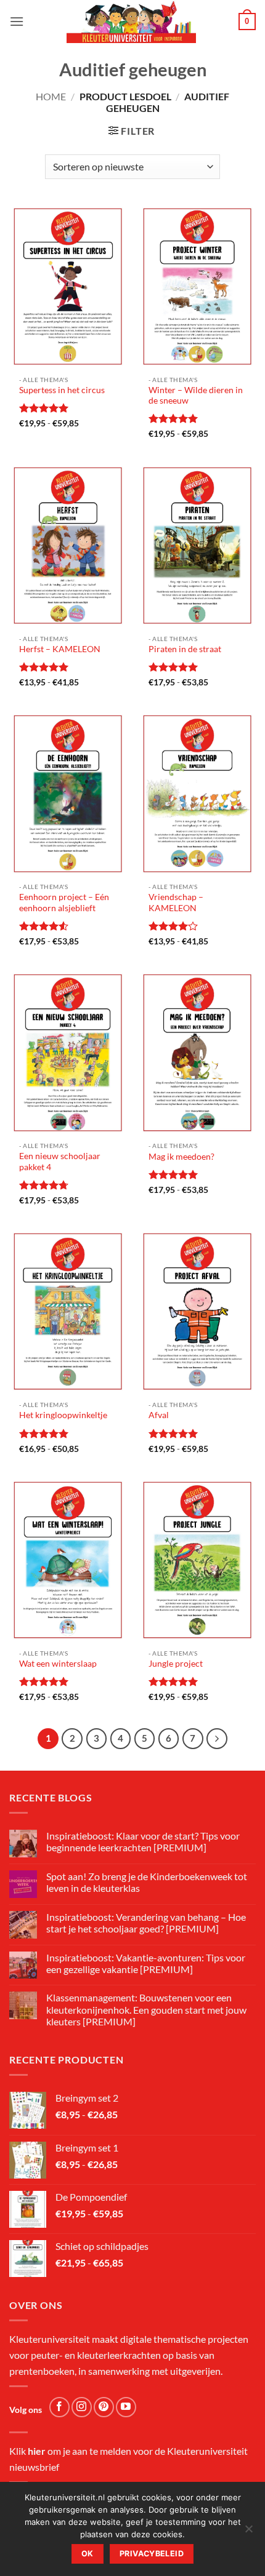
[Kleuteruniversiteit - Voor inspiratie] (131, 22)
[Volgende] (217, 1739)
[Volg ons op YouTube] (126, 2407)
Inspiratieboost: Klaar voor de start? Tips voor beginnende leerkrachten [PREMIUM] (143, 1841)
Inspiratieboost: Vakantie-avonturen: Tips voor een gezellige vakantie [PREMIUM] (146, 1963)
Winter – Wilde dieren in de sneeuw (196, 396)
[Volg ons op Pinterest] (104, 2407)
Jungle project (176, 1664)
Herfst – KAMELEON (60, 649)
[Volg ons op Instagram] (82, 2407)
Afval (159, 1415)
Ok (88, 2554)
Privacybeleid (152, 2554)
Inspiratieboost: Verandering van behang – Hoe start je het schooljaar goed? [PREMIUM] (146, 1923)
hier (37, 2451)
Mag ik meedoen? (181, 1157)
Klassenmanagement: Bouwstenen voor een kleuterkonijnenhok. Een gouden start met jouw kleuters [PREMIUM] (146, 2009)
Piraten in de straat (185, 649)
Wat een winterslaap (58, 1664)
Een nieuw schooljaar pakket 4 (60, 1162)
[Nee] (248, 2532)
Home (51, 96)
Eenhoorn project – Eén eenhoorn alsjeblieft (64, 903)
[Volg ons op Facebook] (59, 2407)
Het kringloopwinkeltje (63, 1415)
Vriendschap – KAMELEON (176, 903)
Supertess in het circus (62, 390)
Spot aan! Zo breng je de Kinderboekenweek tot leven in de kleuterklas (147, 1882)
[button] (17, 21)
